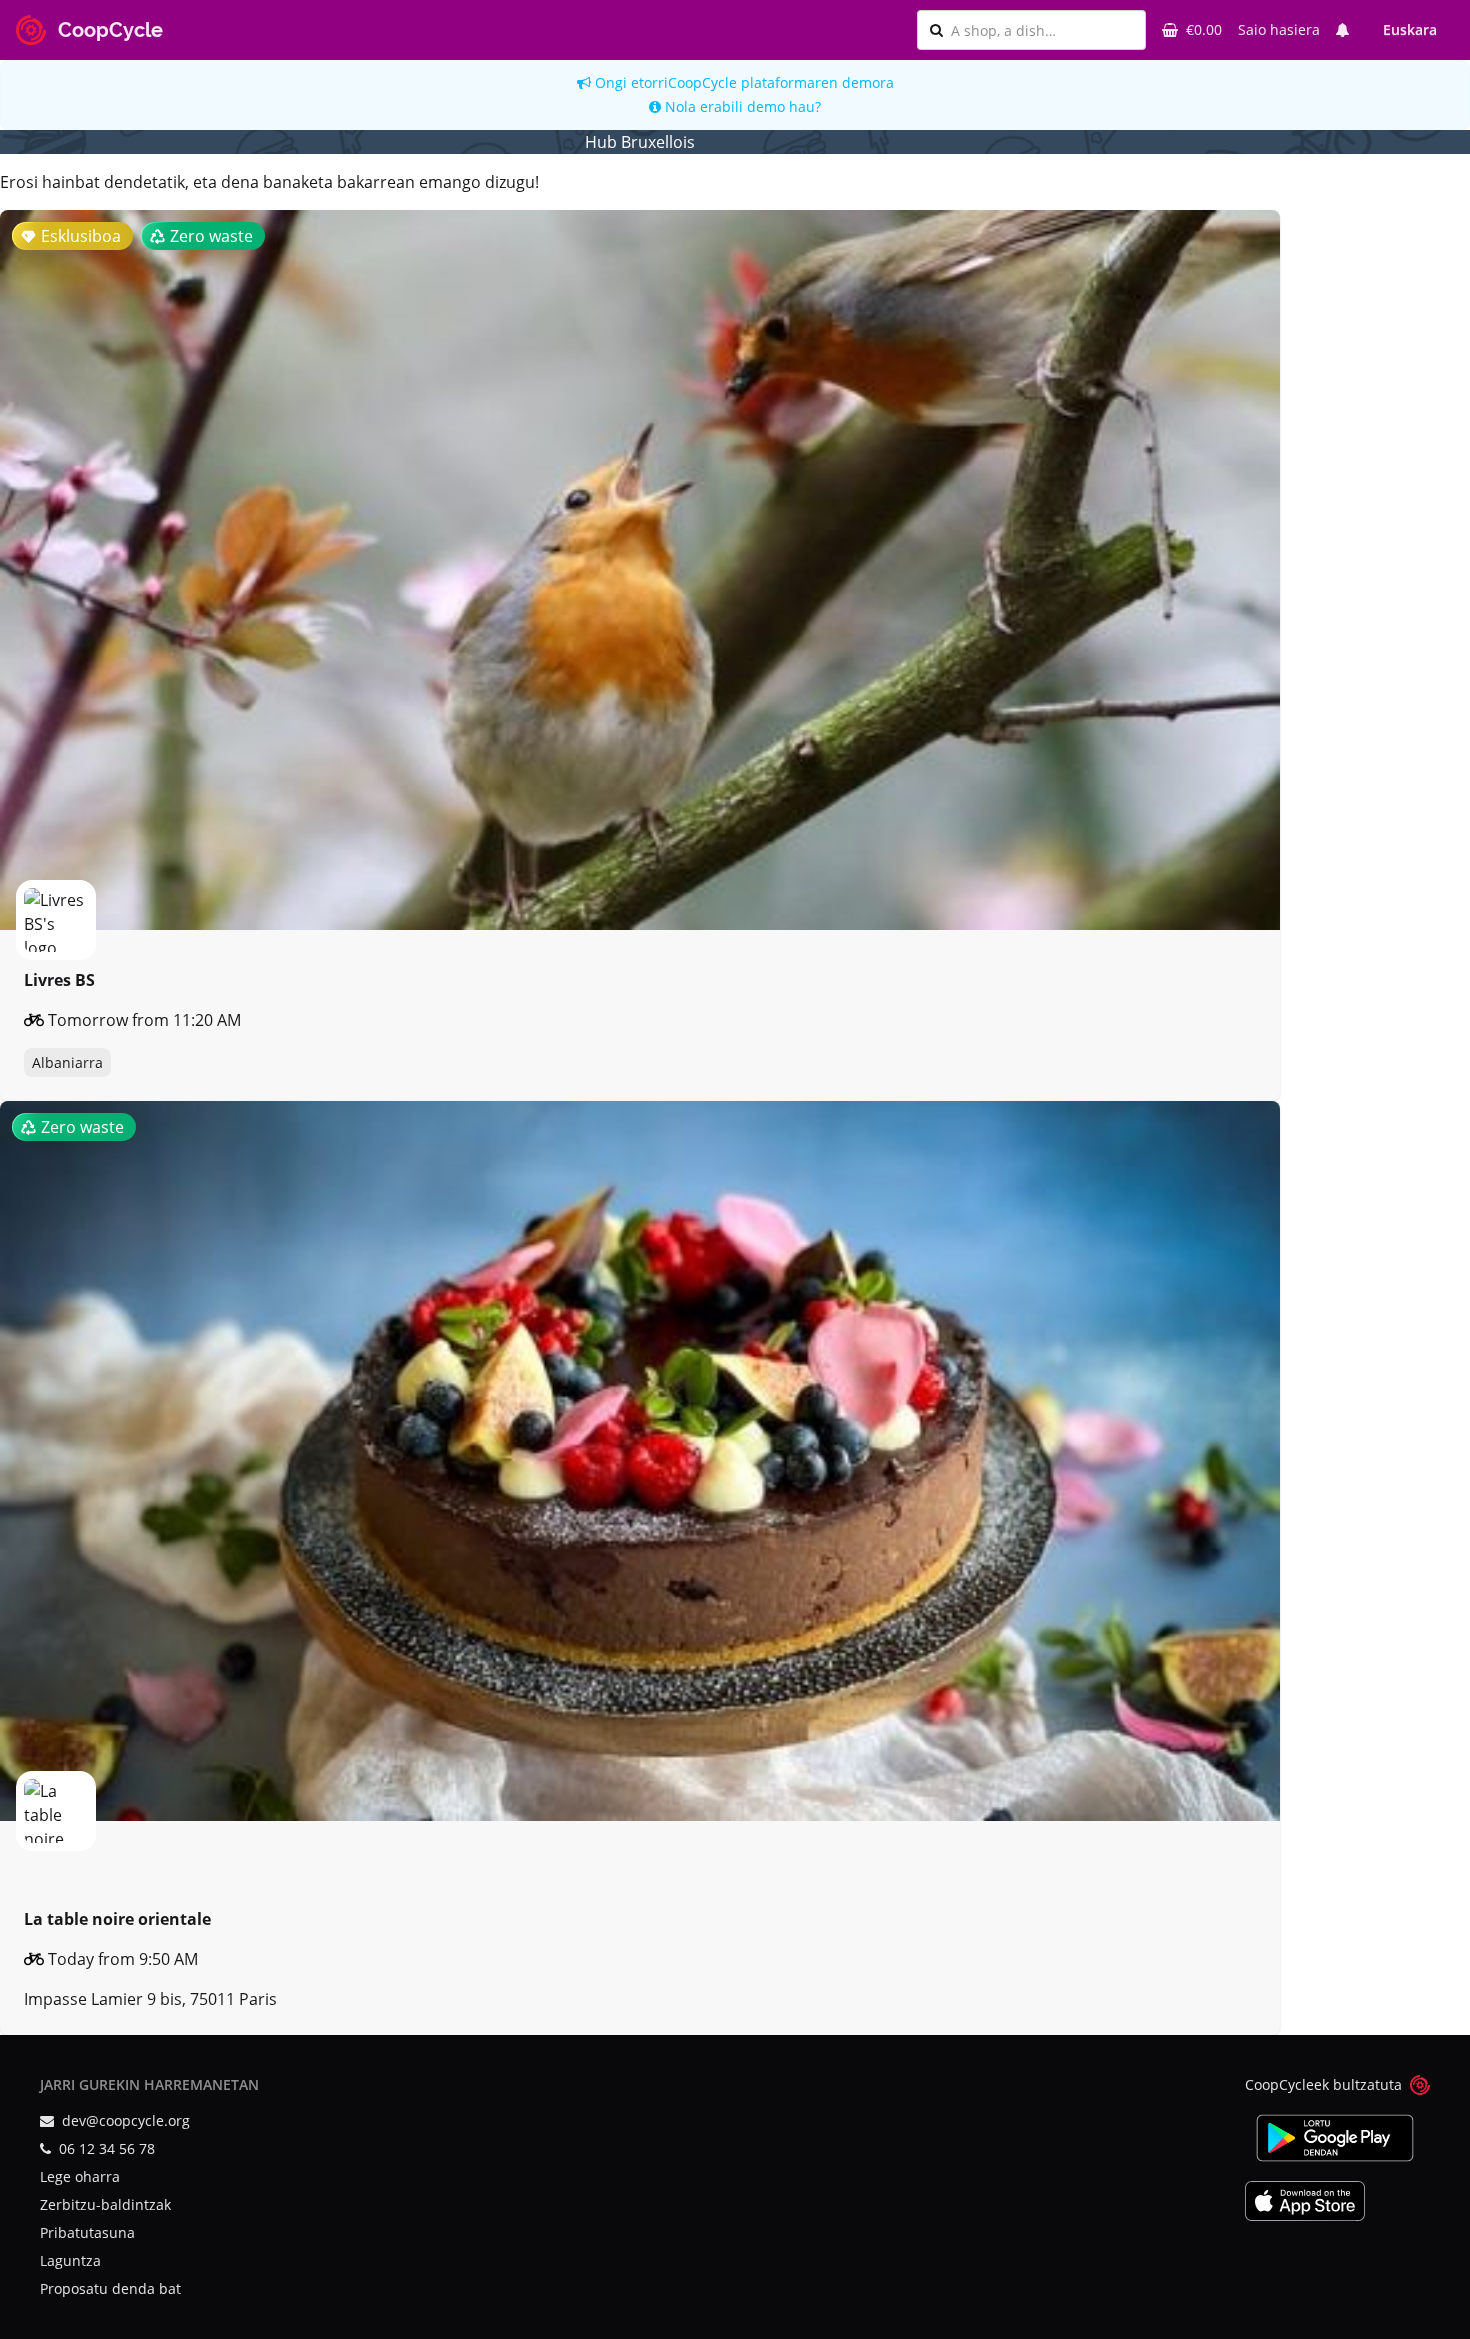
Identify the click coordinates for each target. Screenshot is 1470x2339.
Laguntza (70, 2260)
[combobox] (1042, 30)
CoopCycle (702, 82)
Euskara (1410, 29)
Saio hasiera (1279, 29)
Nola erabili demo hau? (741, 106)
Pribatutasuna (87, 2232)
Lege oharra (80, 2176)
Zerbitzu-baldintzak (105, 2204)
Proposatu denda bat (110, 2288)
